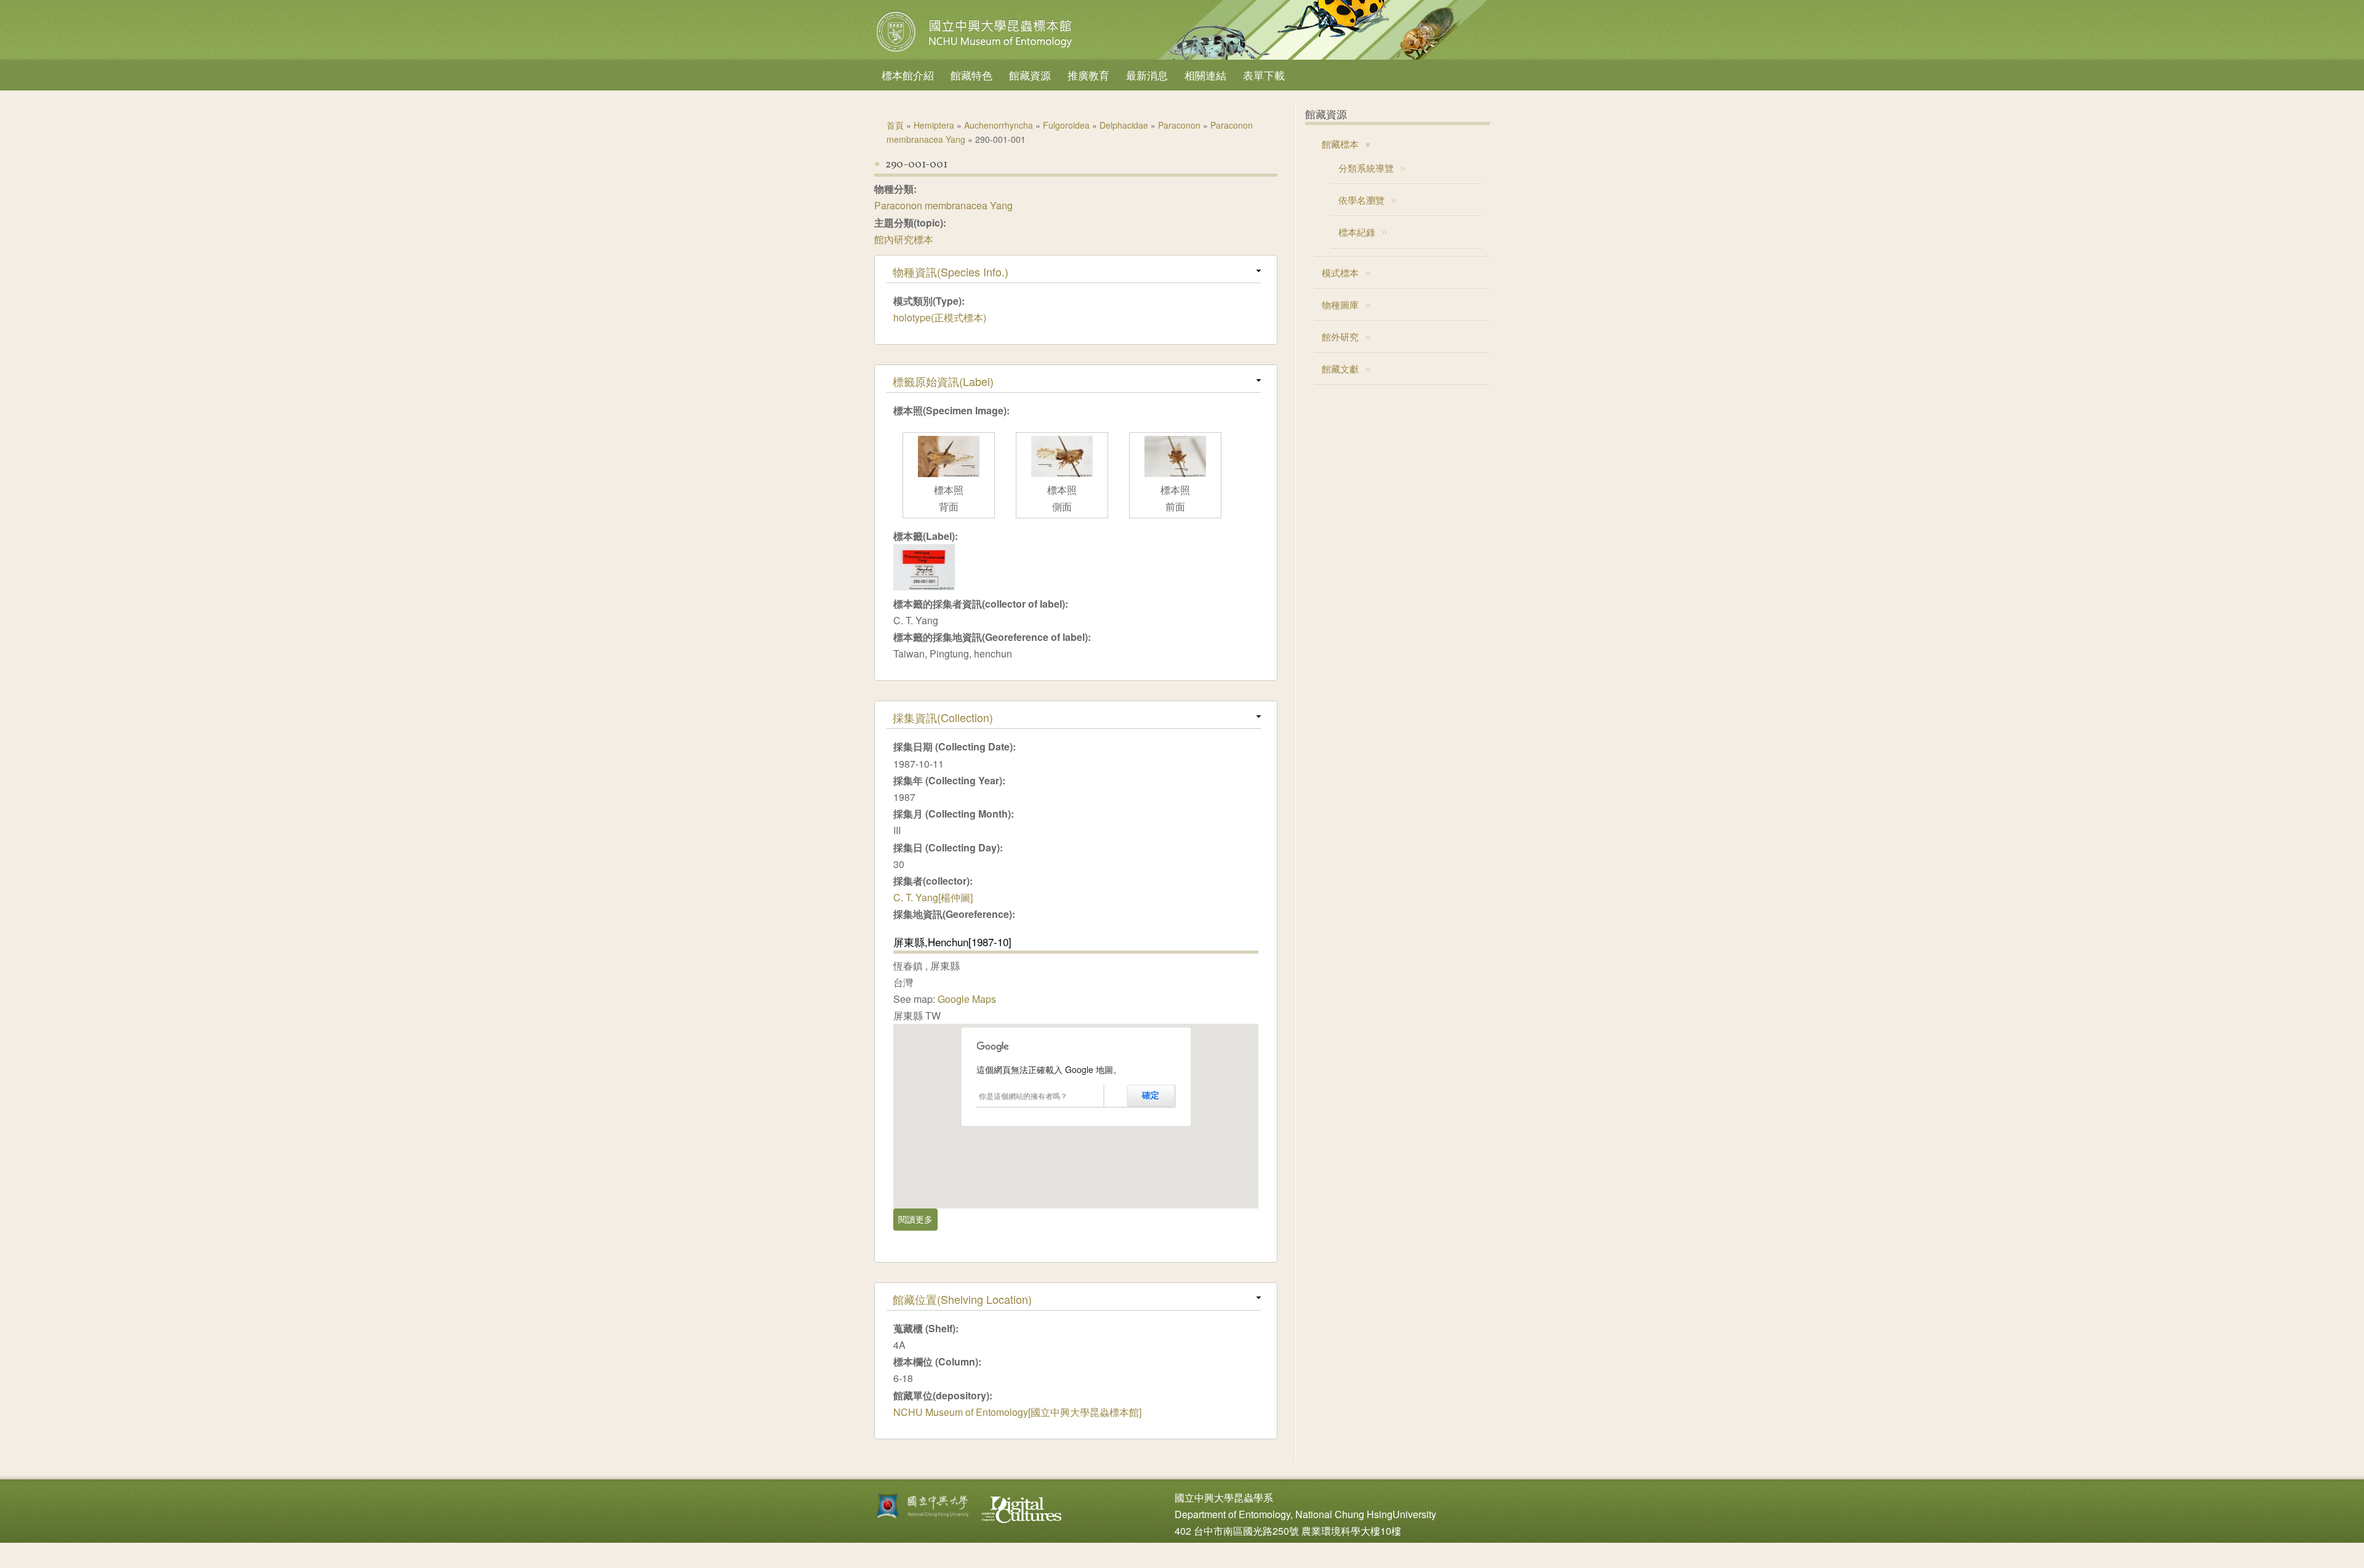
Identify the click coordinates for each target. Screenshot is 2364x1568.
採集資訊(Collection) (943, 717)
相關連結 (1205, 75)
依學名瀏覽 (1361, 200)
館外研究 (1340, 336)
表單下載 (1264, 75)
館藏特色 (971, 75)
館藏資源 (1030, 75)
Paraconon (1179, 125)
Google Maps (967, 999)
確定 (1151, 1095)
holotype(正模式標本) (940, 317)
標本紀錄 (1357, 232)
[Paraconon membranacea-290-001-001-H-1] (949, 473)
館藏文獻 (1340, 368)
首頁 (895, 125)
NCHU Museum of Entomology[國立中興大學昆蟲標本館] (1017, 1412)
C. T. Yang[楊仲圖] (933, 897)
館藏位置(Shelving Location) (962, 1299)
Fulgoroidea (1066, 125)
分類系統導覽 (1366, 168)
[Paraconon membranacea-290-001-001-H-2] (1062, 473)
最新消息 (1147, 75)
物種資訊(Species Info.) (951, 271)
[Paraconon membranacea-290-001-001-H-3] (1175, 473)
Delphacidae (1124, 125)
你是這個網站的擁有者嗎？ (1023, 1096)
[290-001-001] (924, 586)
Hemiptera (934, 125)
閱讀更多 (918, 1219)
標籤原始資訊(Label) (943, 381)
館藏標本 (1340, 144)
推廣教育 (1088, 75)
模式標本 (1340, 272)
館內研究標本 (904, 239)
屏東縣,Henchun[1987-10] (952, 942)
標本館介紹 (908, 75)
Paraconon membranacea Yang (943, 205)
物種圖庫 (1340, 304)
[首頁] (976, 52)
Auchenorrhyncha (999, 125)
